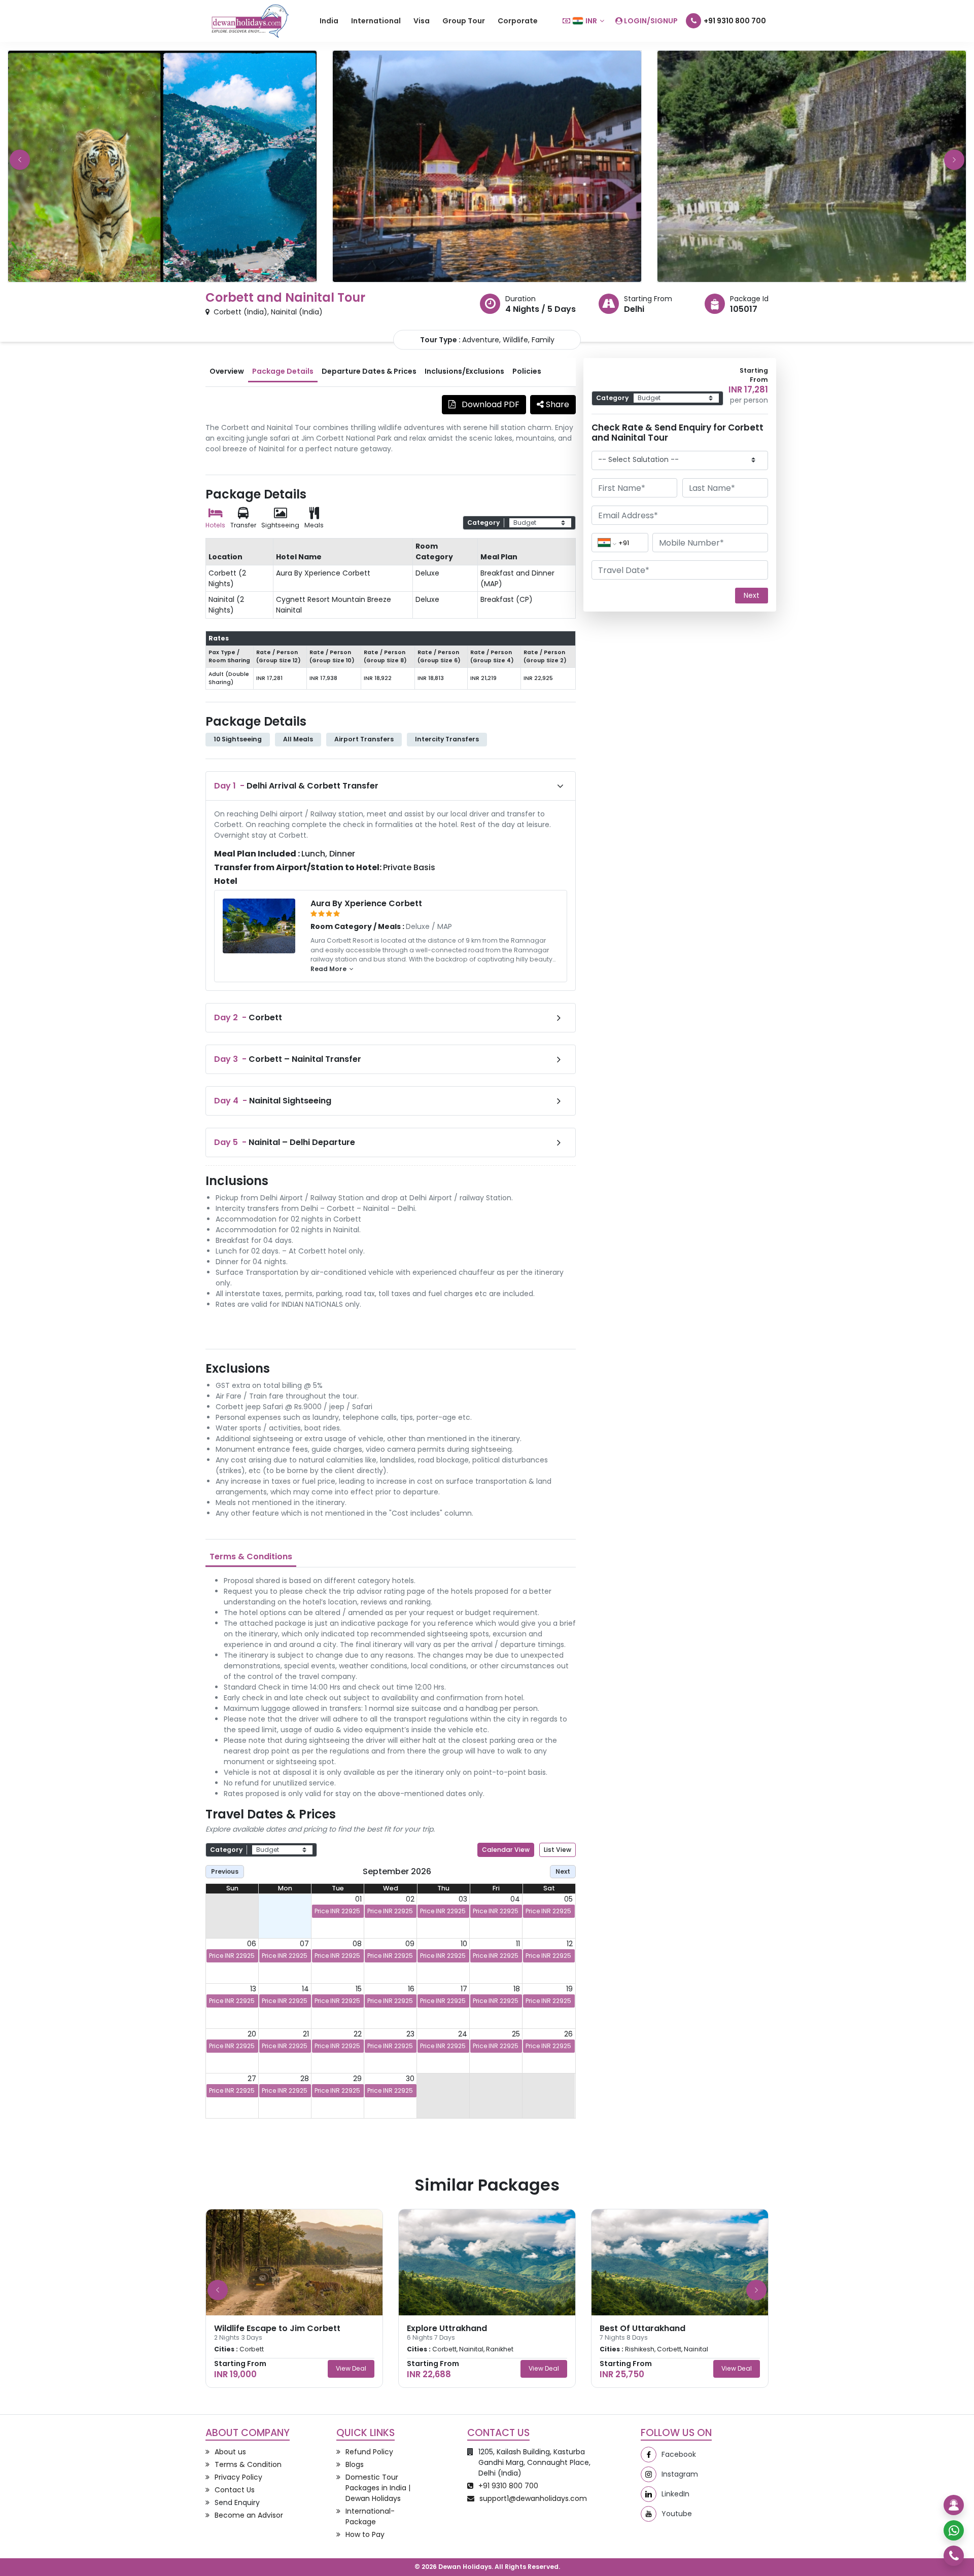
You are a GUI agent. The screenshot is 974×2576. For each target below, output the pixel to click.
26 (568, 2034)
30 (410, 2079)
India (329, 21)
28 (305, 2079)
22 (358, 2034)
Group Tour (464, 21)
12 (570, 1944)
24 (463, 2034)
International (376, 21)
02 (410, 1899)
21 (306, 2034)
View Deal (351, 2368)
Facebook (679, 2454)
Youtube (677, 2514)
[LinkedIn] (649, 2494)
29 (357, 2079)
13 (253, 1989)
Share (556, 404)
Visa (422, 21)
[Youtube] (649, 2514)
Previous (225, 1871)
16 (411, 1989)
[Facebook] (649, 2455)
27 (252, 2079)
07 (304, 1944)
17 (464, 1989)
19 (569, 1989)
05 (568, 1899)
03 (463, 1899)
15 (359, 1989)
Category (483, 523)
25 (516, 2034)
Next (563, 1871)
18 (517, 1989)
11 (518, 1944)
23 (410, 2034)
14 (305, 1989)
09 (410, 1944)
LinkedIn (675, 2494)
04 (515, 1899)
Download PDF (490, 404)
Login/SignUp (650, 21)
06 (252, 1944)
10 (464, 1944)
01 (358, 1899)
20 (252, 2034)
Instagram (680, 2474)
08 (357, 1944)
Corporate (518, 21)
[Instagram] (649, 2474)
